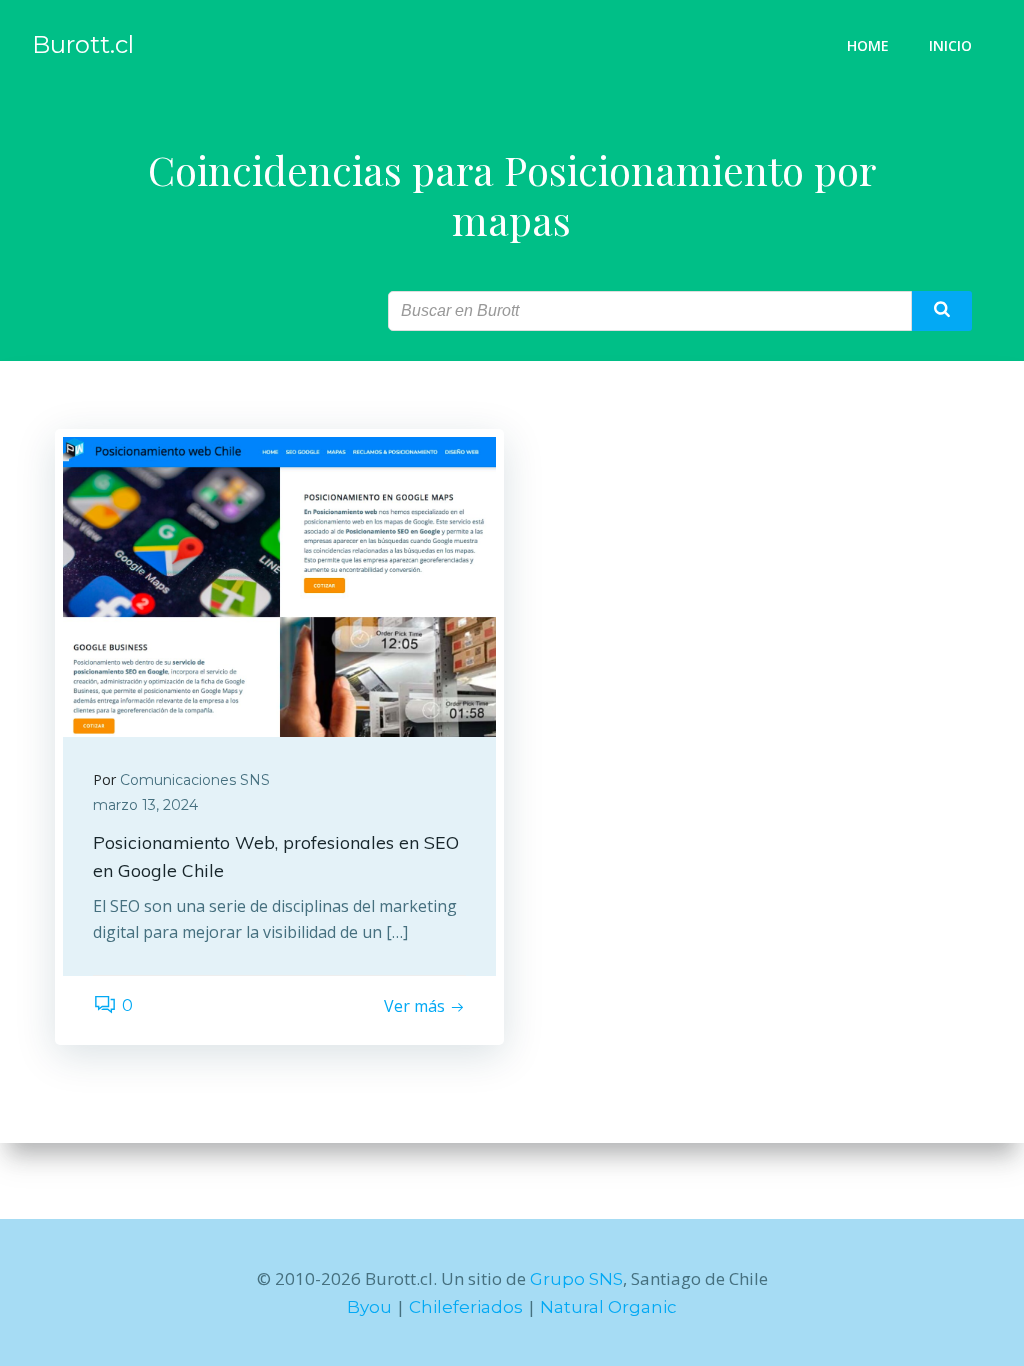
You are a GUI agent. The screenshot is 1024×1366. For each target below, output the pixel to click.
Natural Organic (608, 1307)
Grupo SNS (576, 1279)
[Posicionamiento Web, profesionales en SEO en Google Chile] (279, 585)
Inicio (950, 45)
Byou (369, 1307)
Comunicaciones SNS (195, 780)
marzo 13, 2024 (145, 805)
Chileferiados (466, 1307)
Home (868, 45)
